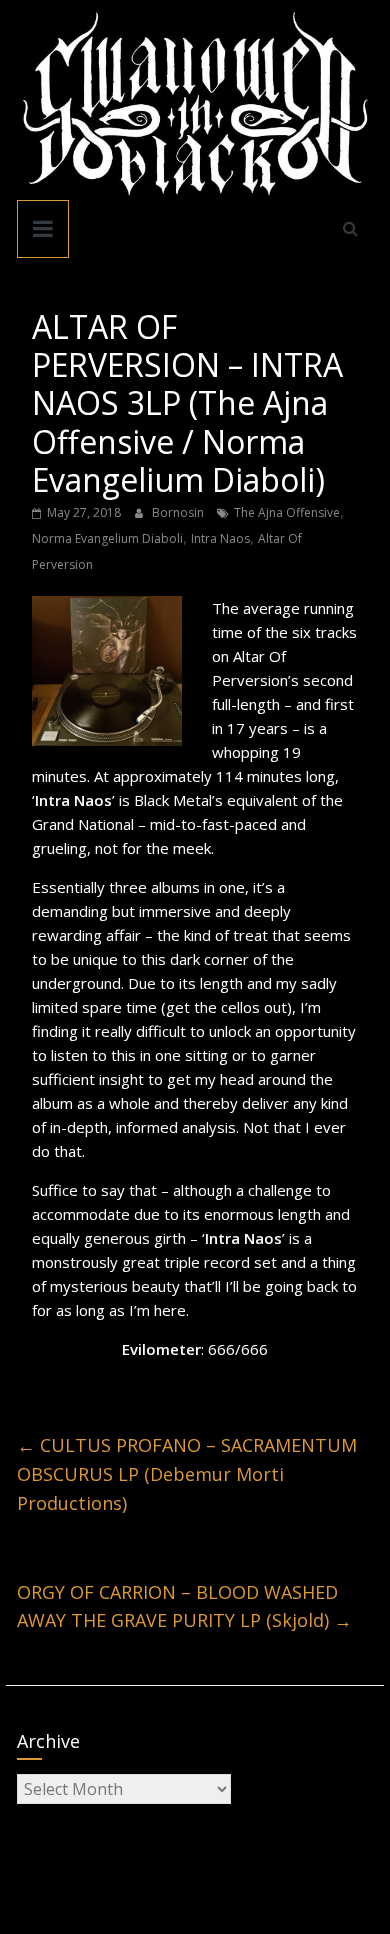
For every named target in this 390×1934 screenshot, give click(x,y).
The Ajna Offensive (287, 512)
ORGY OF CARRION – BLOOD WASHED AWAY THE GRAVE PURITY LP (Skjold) (184, 1606)
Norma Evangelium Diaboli (107, 538)
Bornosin (179, 512)
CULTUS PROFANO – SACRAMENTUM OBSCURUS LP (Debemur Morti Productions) (187, 1474)
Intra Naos (220, 538)
